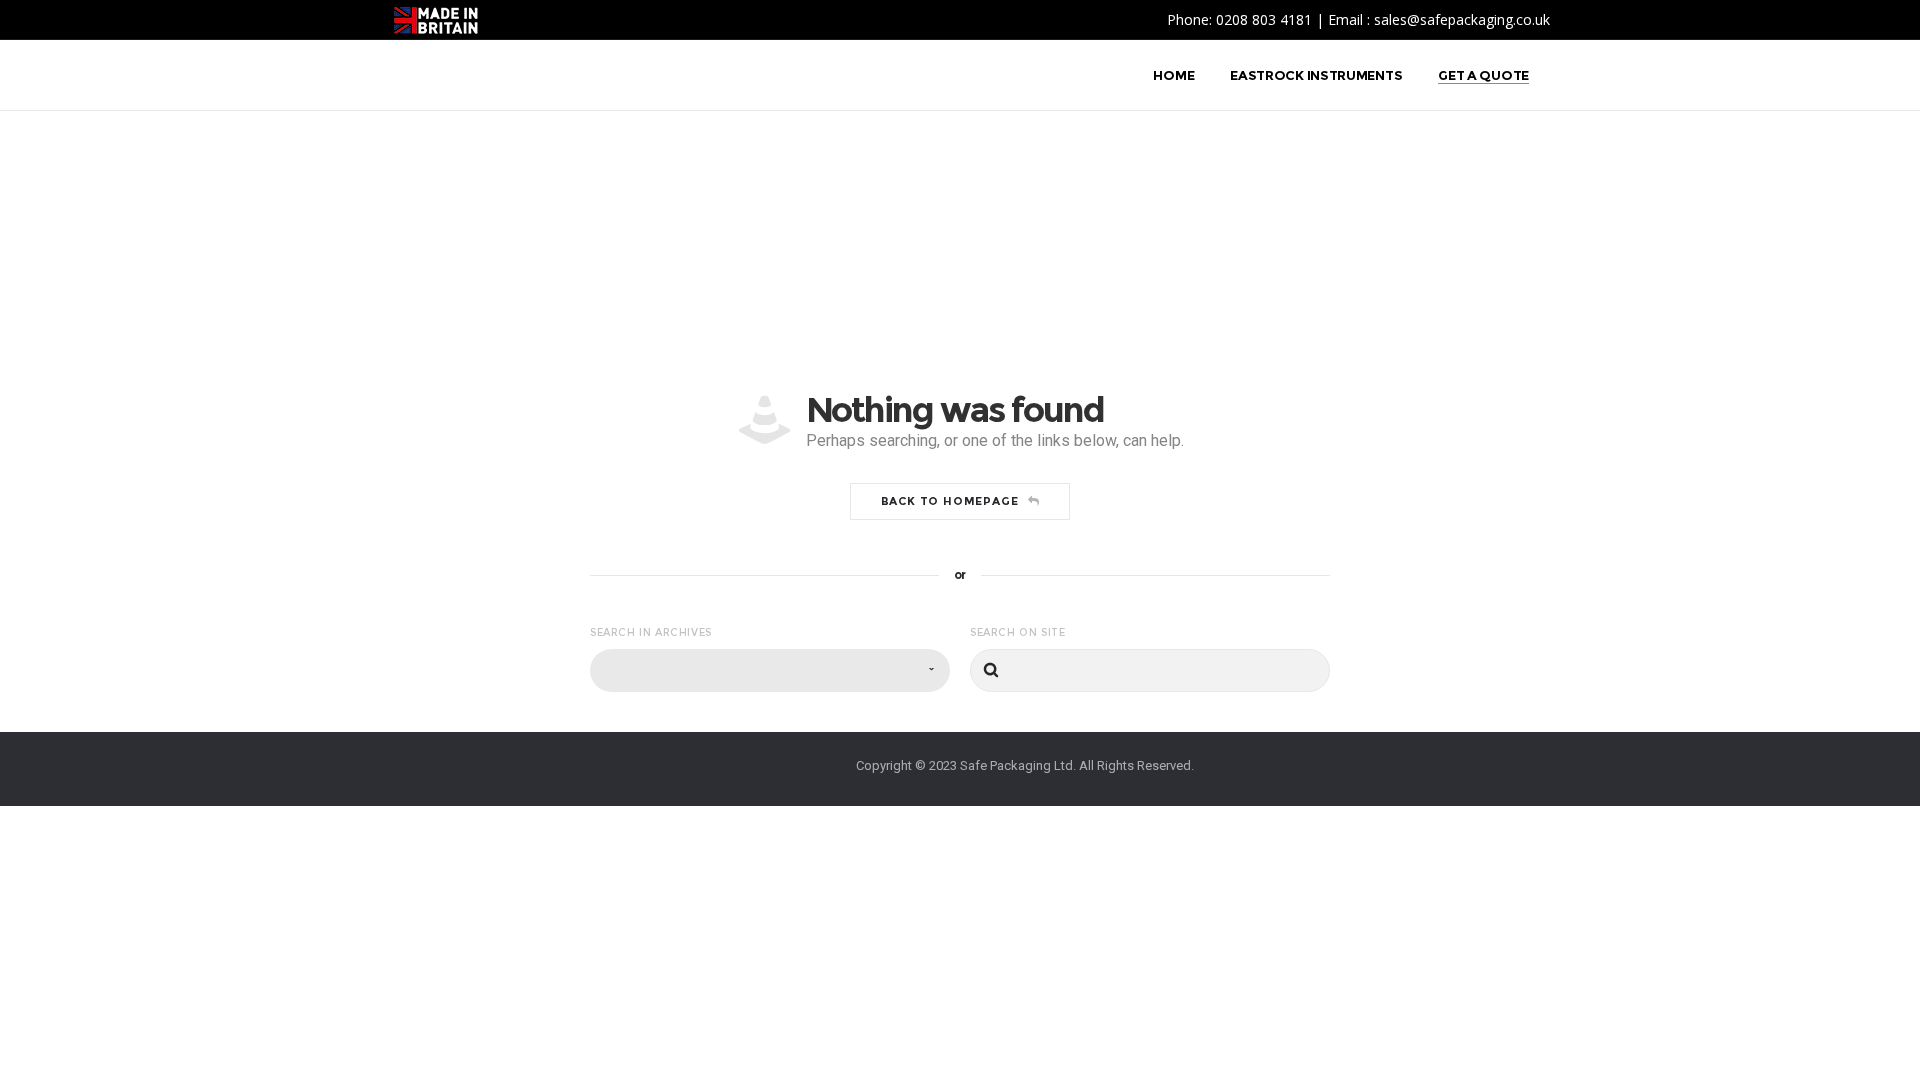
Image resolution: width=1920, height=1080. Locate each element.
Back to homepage (950, 501)
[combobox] (770, 670)
